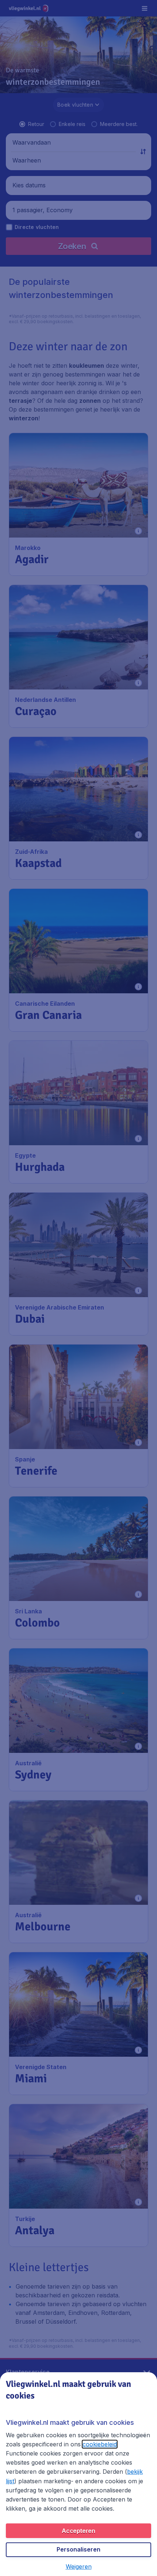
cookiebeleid (100, 2444)
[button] (79, 2567)
